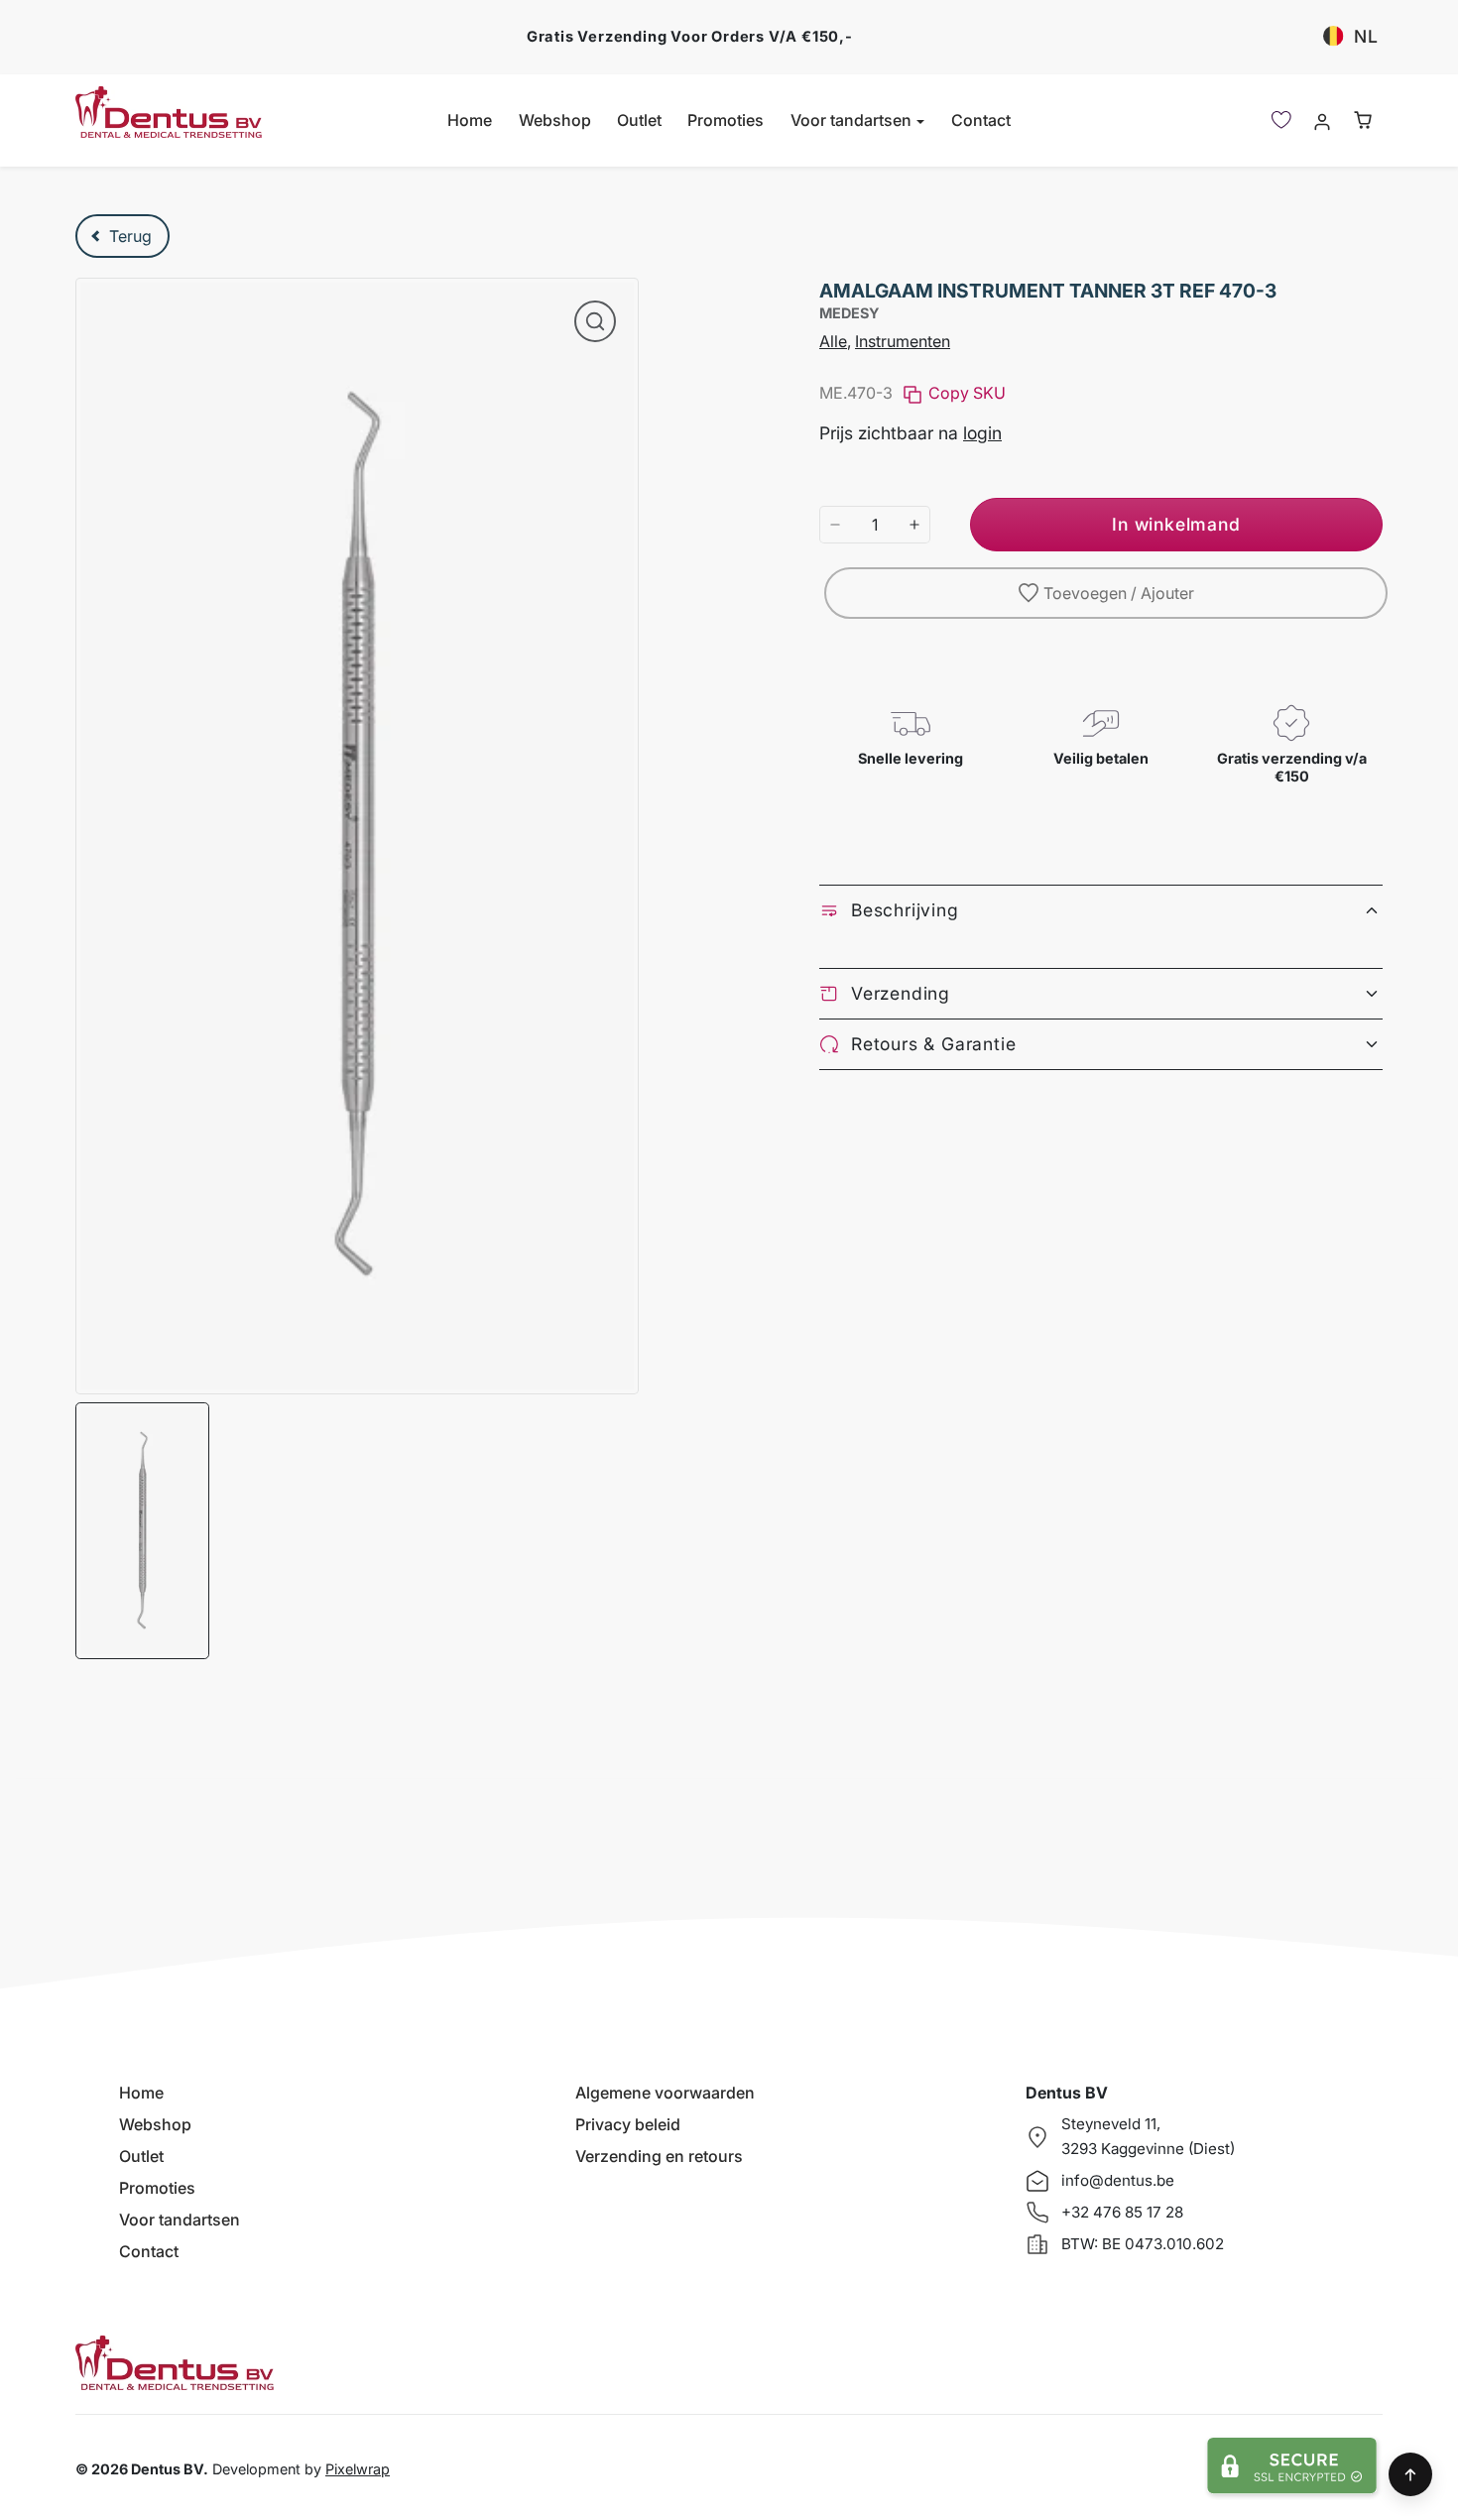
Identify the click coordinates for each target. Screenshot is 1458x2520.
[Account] (1322, 120)
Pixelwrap (358, 2469)
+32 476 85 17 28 (1122, 2212)
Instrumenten (903, 341)
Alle (833, 341)
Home (470, 120)
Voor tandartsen (180, 2220)
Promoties (726, 120)
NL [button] (1366, 36)
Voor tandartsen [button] (853, 120)
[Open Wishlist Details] (1281, 120)
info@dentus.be (1118, 2180)
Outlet (639, 120)
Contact (981, 120)
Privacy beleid (628, 2124)
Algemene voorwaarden (665, 2093)
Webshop (555, 120)
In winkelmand (1176, 524)
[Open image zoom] (595, 321)
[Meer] (914, 525)
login (982, 433)
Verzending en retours (659, 2156)
